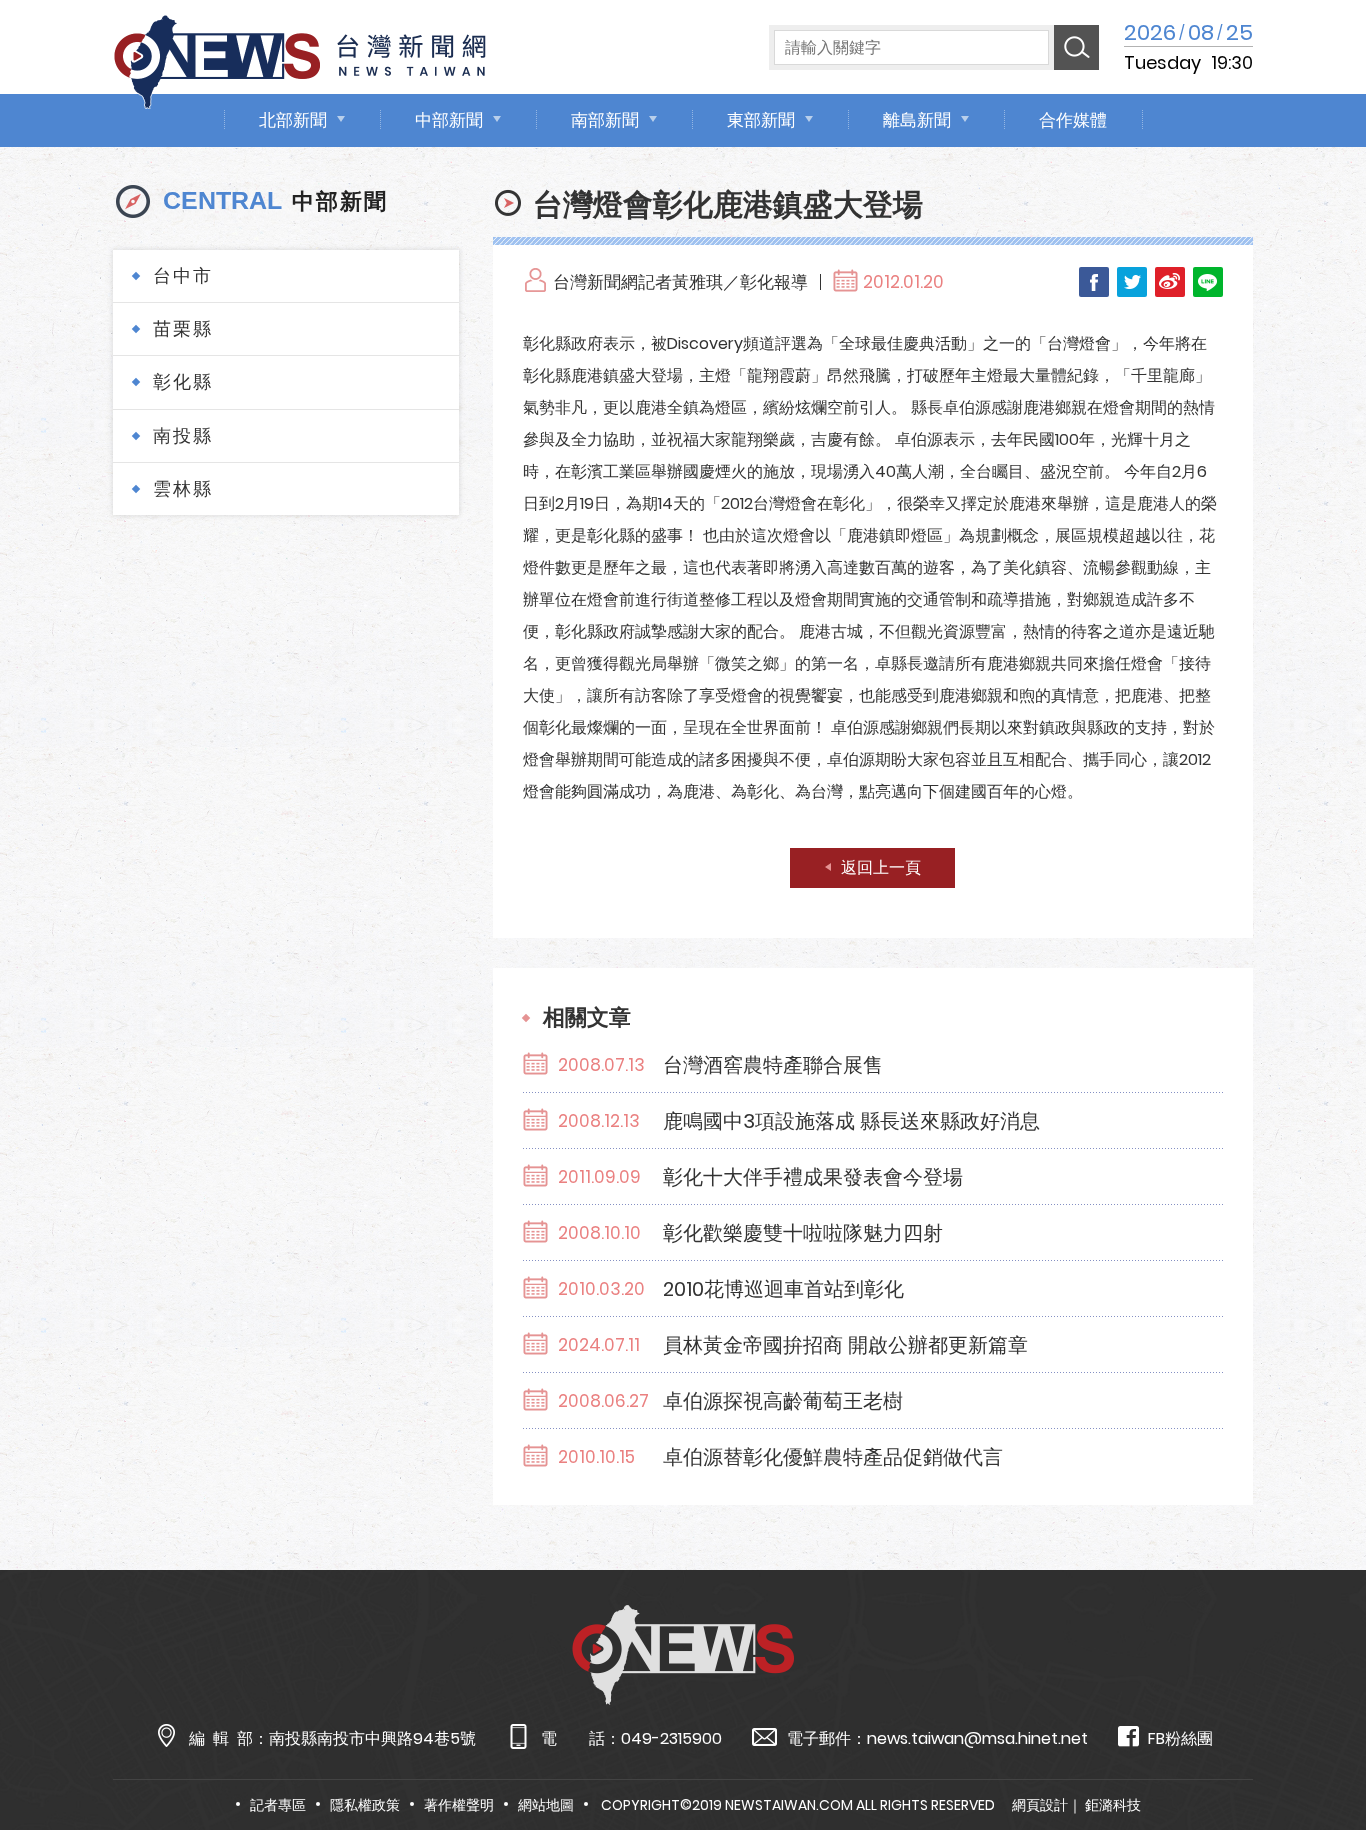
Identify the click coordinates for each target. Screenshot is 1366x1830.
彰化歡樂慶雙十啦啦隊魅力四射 (803, 1233)
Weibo (1170, 282)
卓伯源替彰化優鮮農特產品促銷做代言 (833, 1457)
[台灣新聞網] (300, 58)
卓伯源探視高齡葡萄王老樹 (783, 1401)
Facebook (1094, 282)
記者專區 (278, 1805)
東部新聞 (761, 120)
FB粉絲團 (1180, 1738)
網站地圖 (546, 1805)
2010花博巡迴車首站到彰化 (783, 1289)
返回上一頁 (881, 867)
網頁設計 (1040, 1805)
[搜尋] (1076, 47)
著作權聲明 (459, 1805)
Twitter (1132, 282)
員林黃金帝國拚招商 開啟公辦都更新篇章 (845, 1345)
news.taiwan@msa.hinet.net (977, 1738)
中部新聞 (449, 120)
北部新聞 (293, 120)
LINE (1208, 282)
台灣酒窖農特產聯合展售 (773, 1065)
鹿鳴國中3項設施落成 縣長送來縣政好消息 (851, 1121)
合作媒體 (1073, 120)
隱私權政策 (365, 1805)
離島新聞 (917, 120)
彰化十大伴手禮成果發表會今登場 (813, 1177)
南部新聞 (605, 120)
